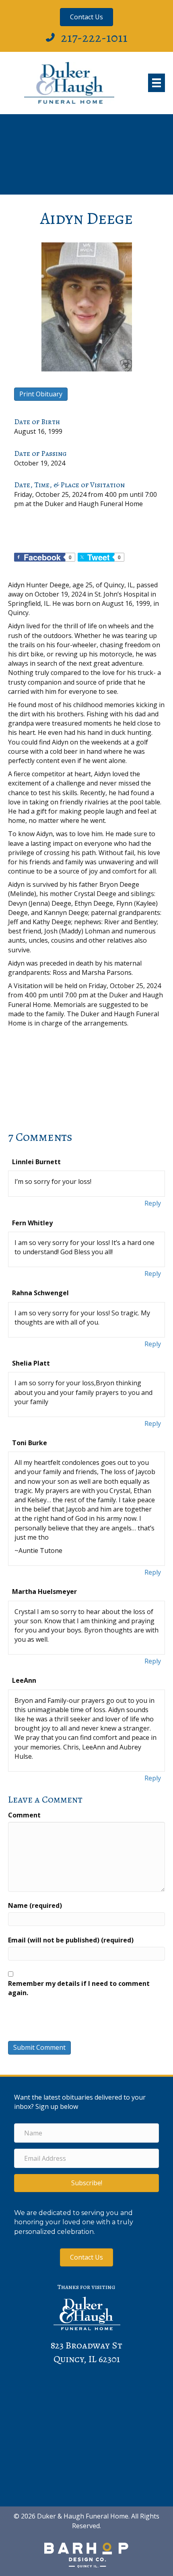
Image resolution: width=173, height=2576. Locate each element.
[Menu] (157, 83)
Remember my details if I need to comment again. (79, 1988)
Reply (153, 1203)
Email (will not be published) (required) (71, 1940)
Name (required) (35, 1905)
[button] (86, 2183)
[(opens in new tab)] (86, 2554)
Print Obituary (41, 394)
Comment (24, 1815)
